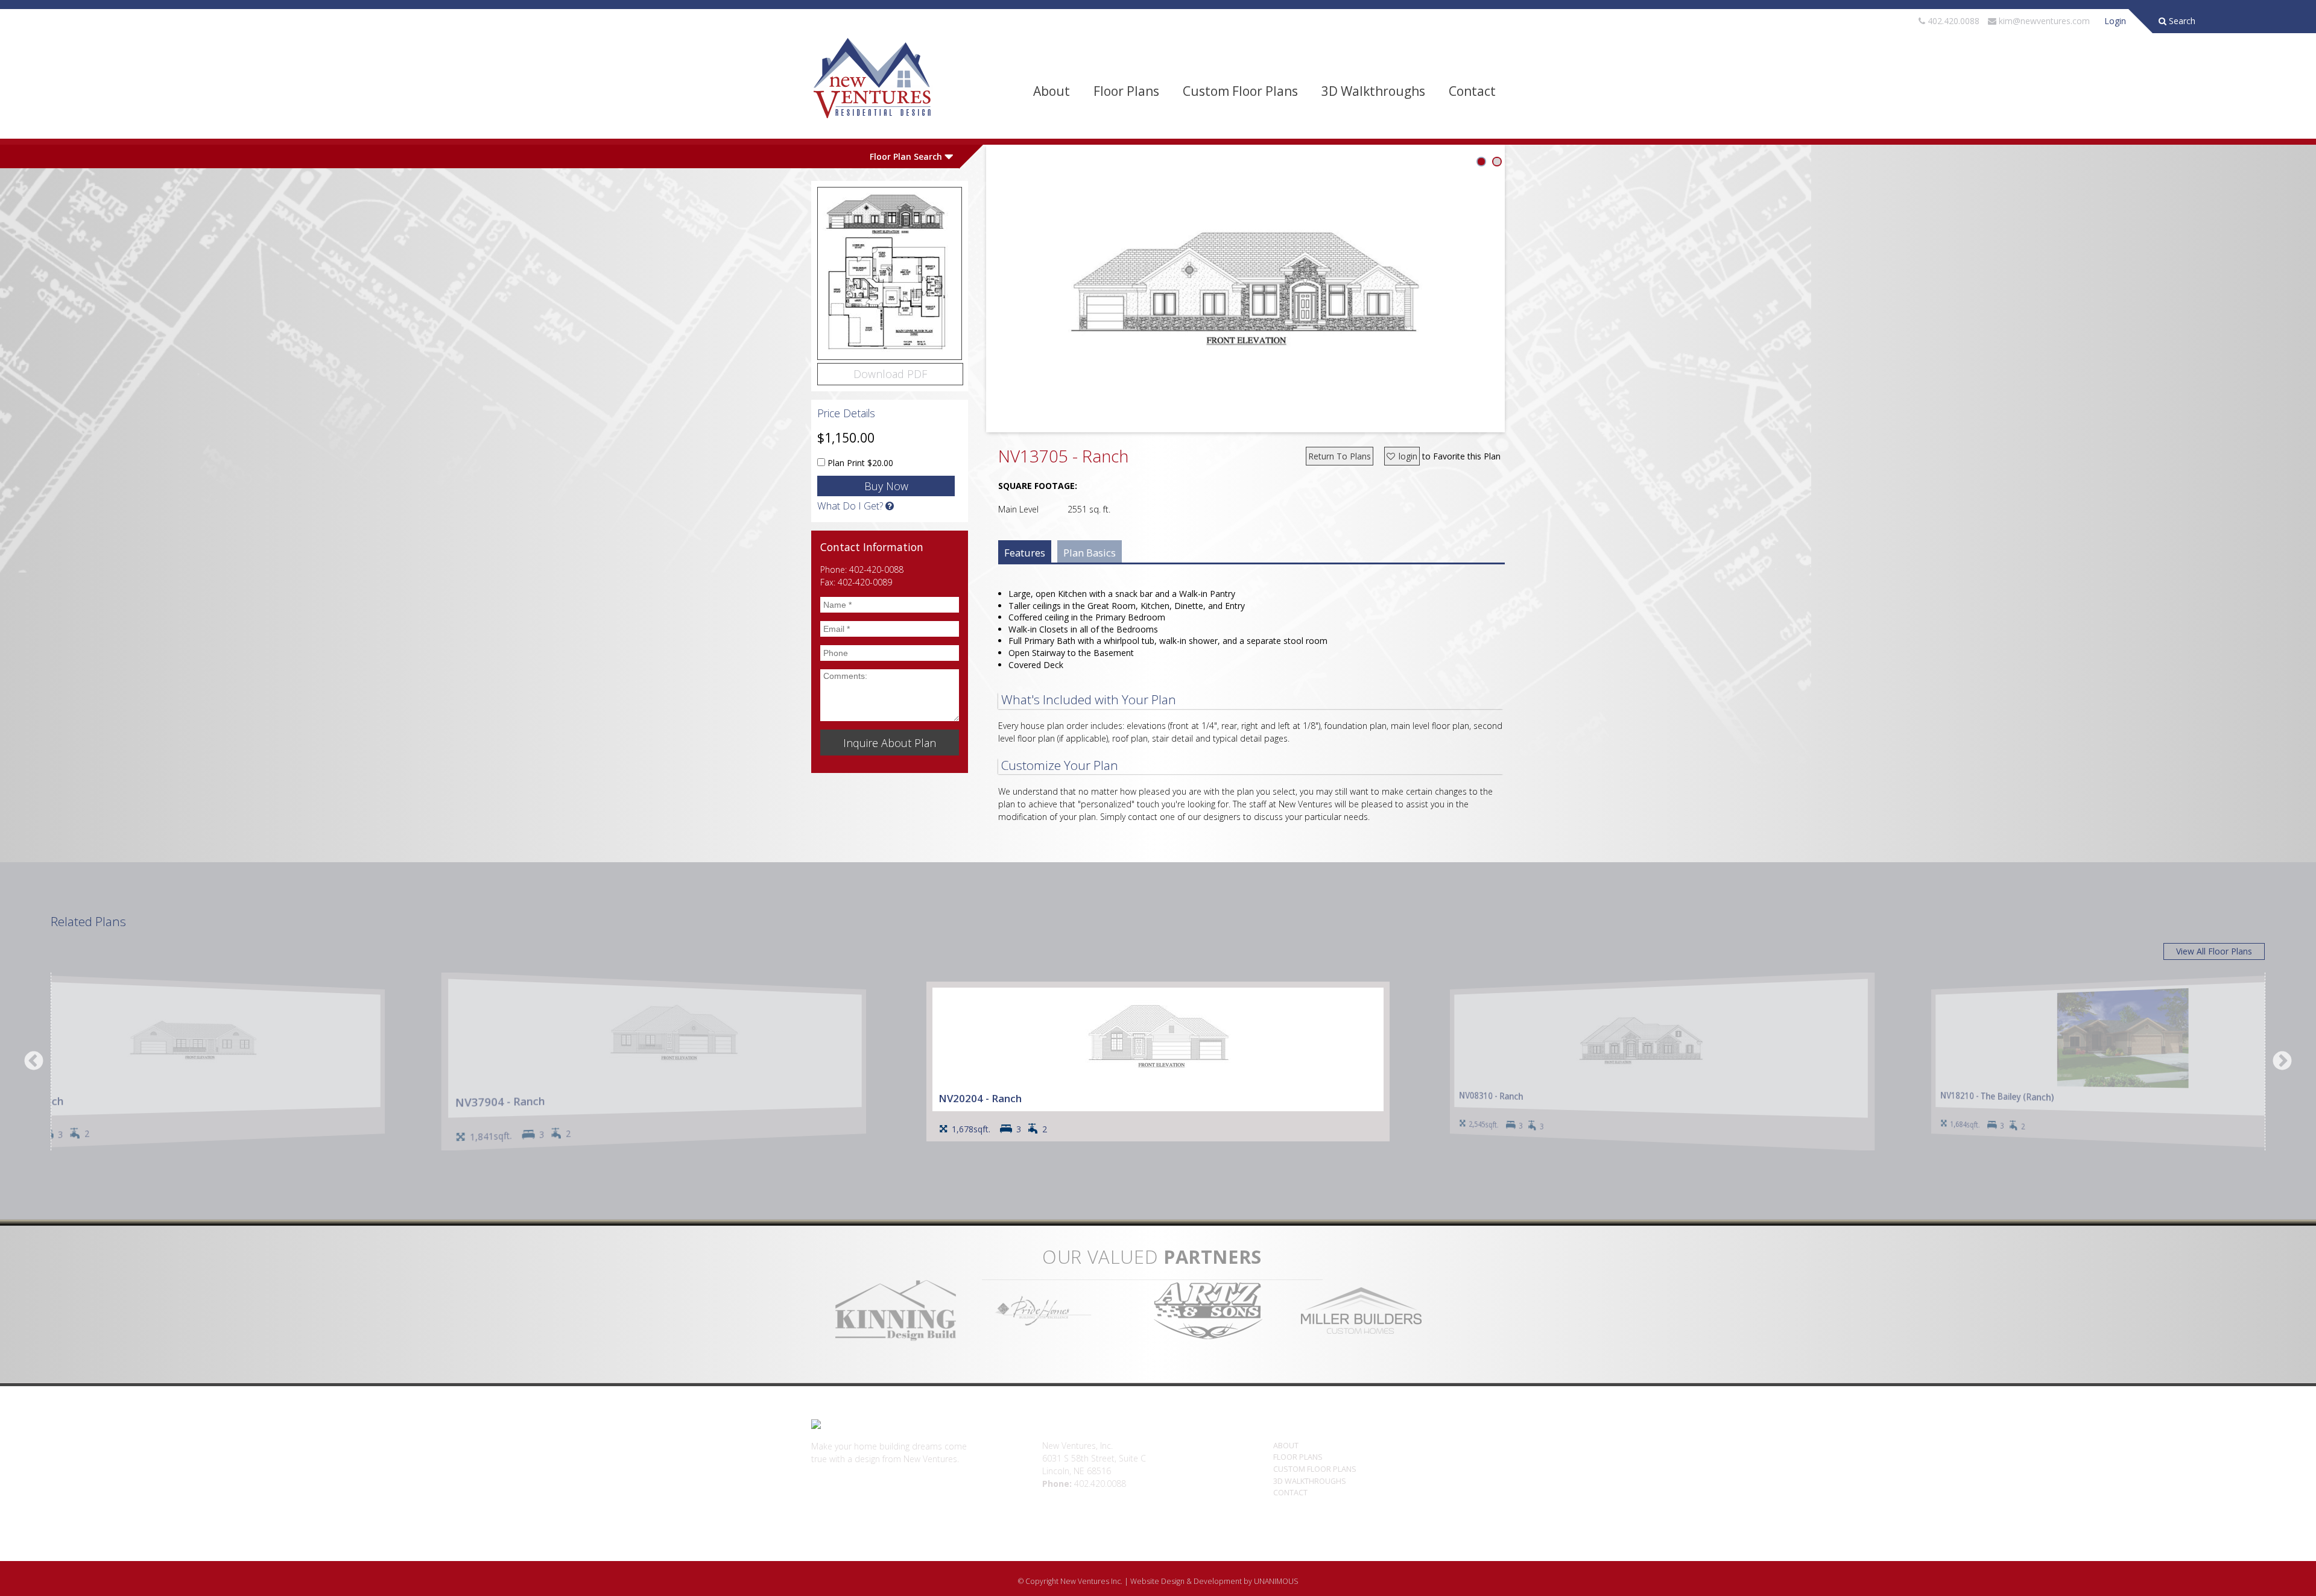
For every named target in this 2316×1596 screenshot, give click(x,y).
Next (2282, 1062)
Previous (34, 1062)
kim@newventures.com (2044, 21)
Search (2181, 21)
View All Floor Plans (2214, 951)
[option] (1158, 1061)
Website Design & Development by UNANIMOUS (1214, 1581)
